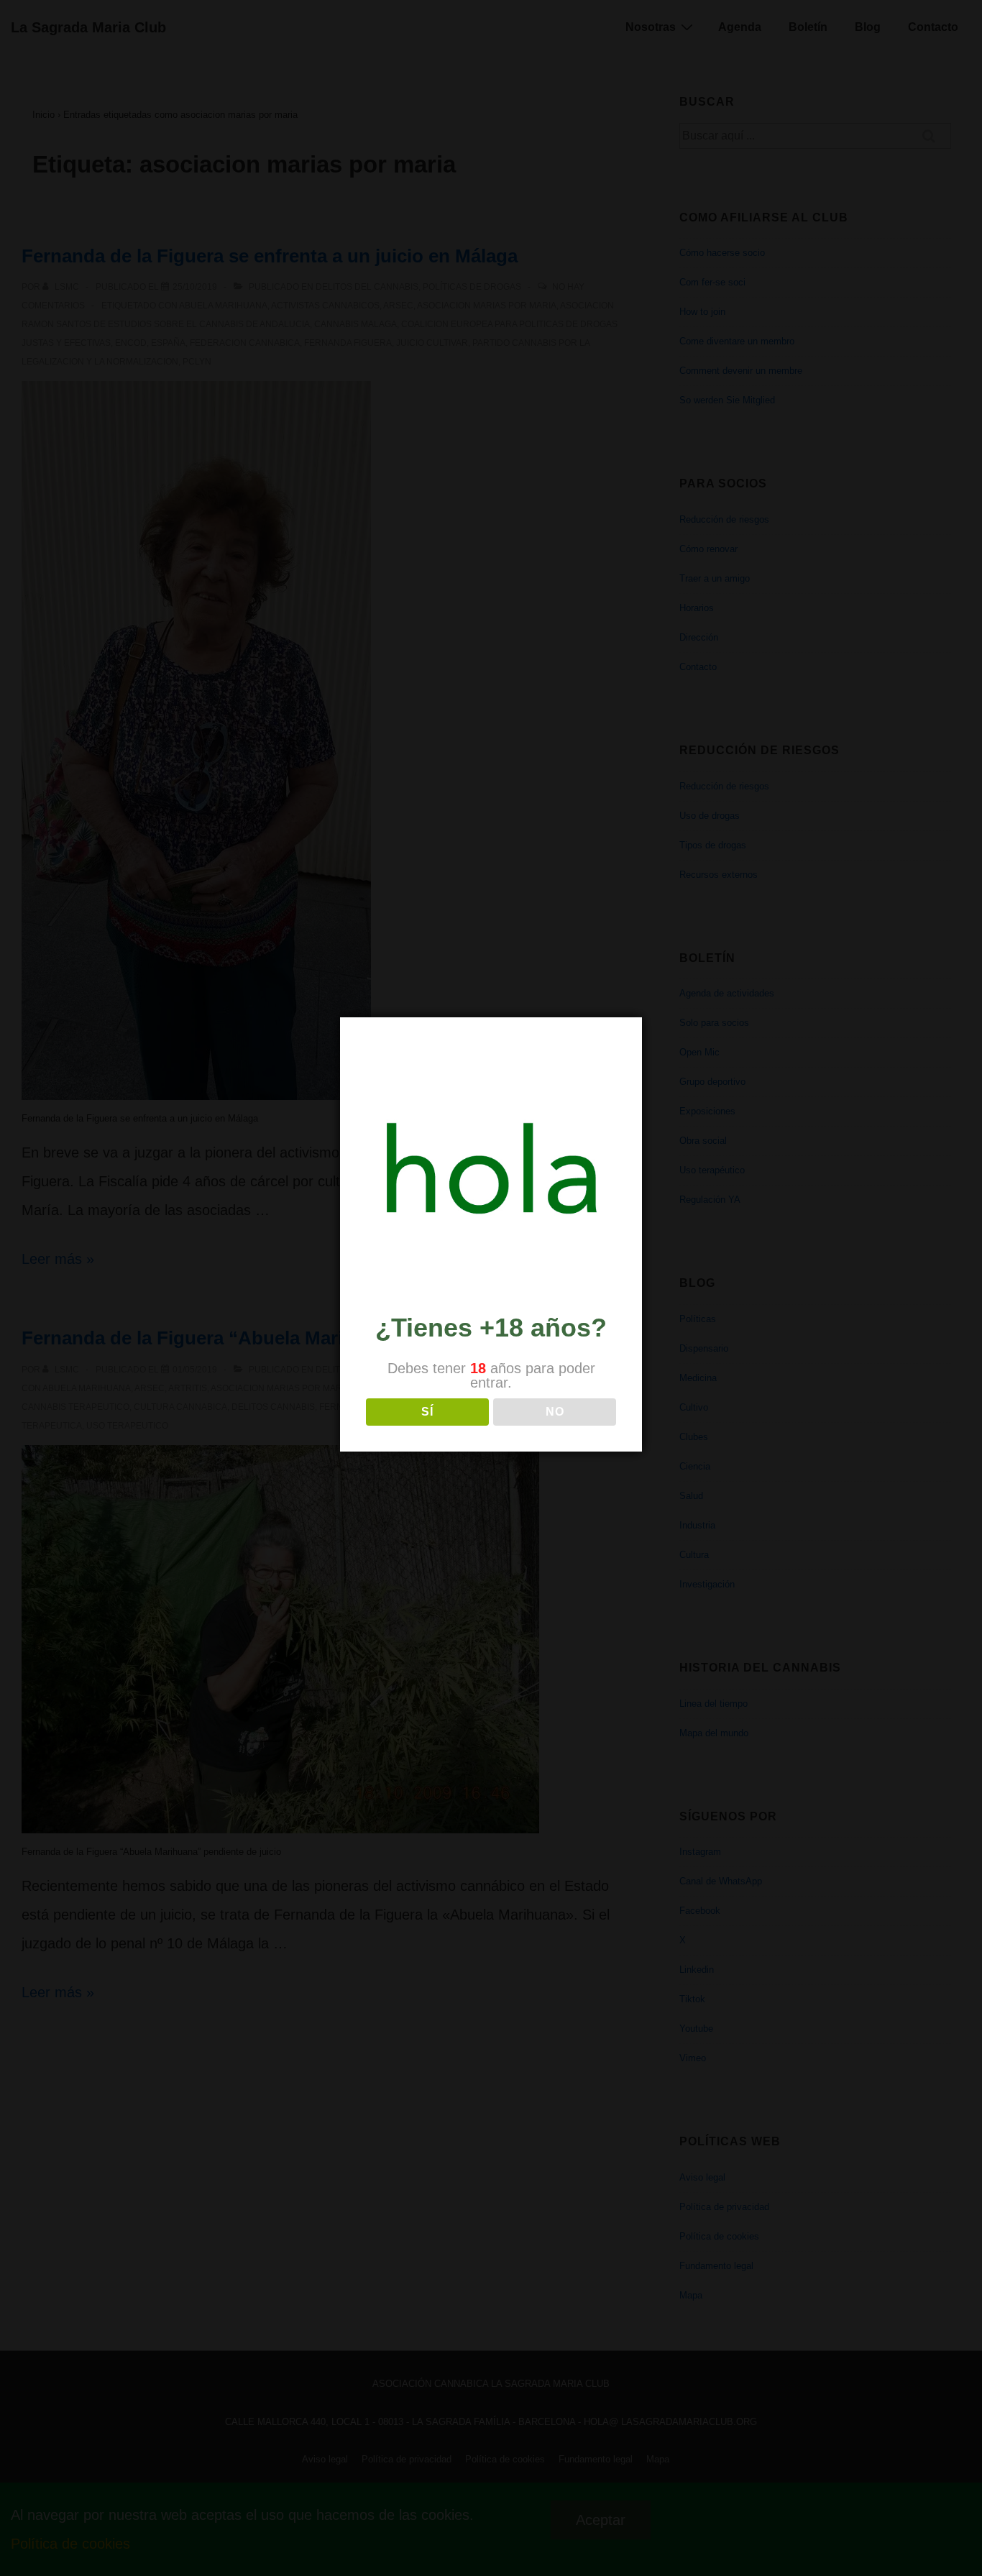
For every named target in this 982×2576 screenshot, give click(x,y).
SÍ (427, 1412)
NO (555, 1412)
